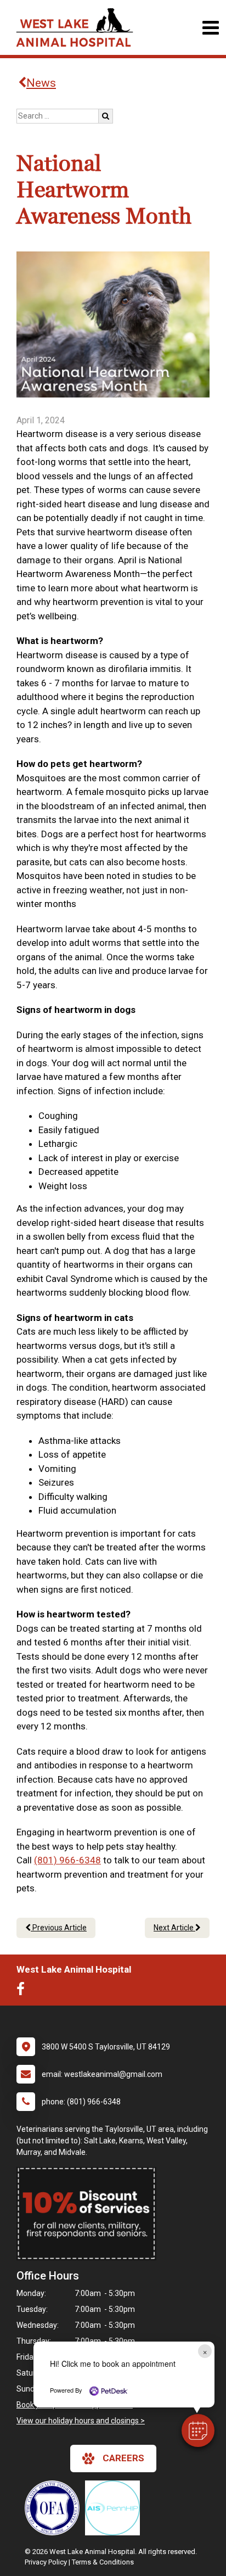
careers (123, 2458)
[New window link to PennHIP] (115, 2508)
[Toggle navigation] (210, 28)
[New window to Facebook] (23, 1991)
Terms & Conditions (103, 2562)
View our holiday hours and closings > (81, 2421)
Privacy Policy (46, 2562)
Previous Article (59, 1928)
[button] (198, 2431)
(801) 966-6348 (67, 1860)
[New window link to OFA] (55, 2508)
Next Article (174, 1928)
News (41, 83)
